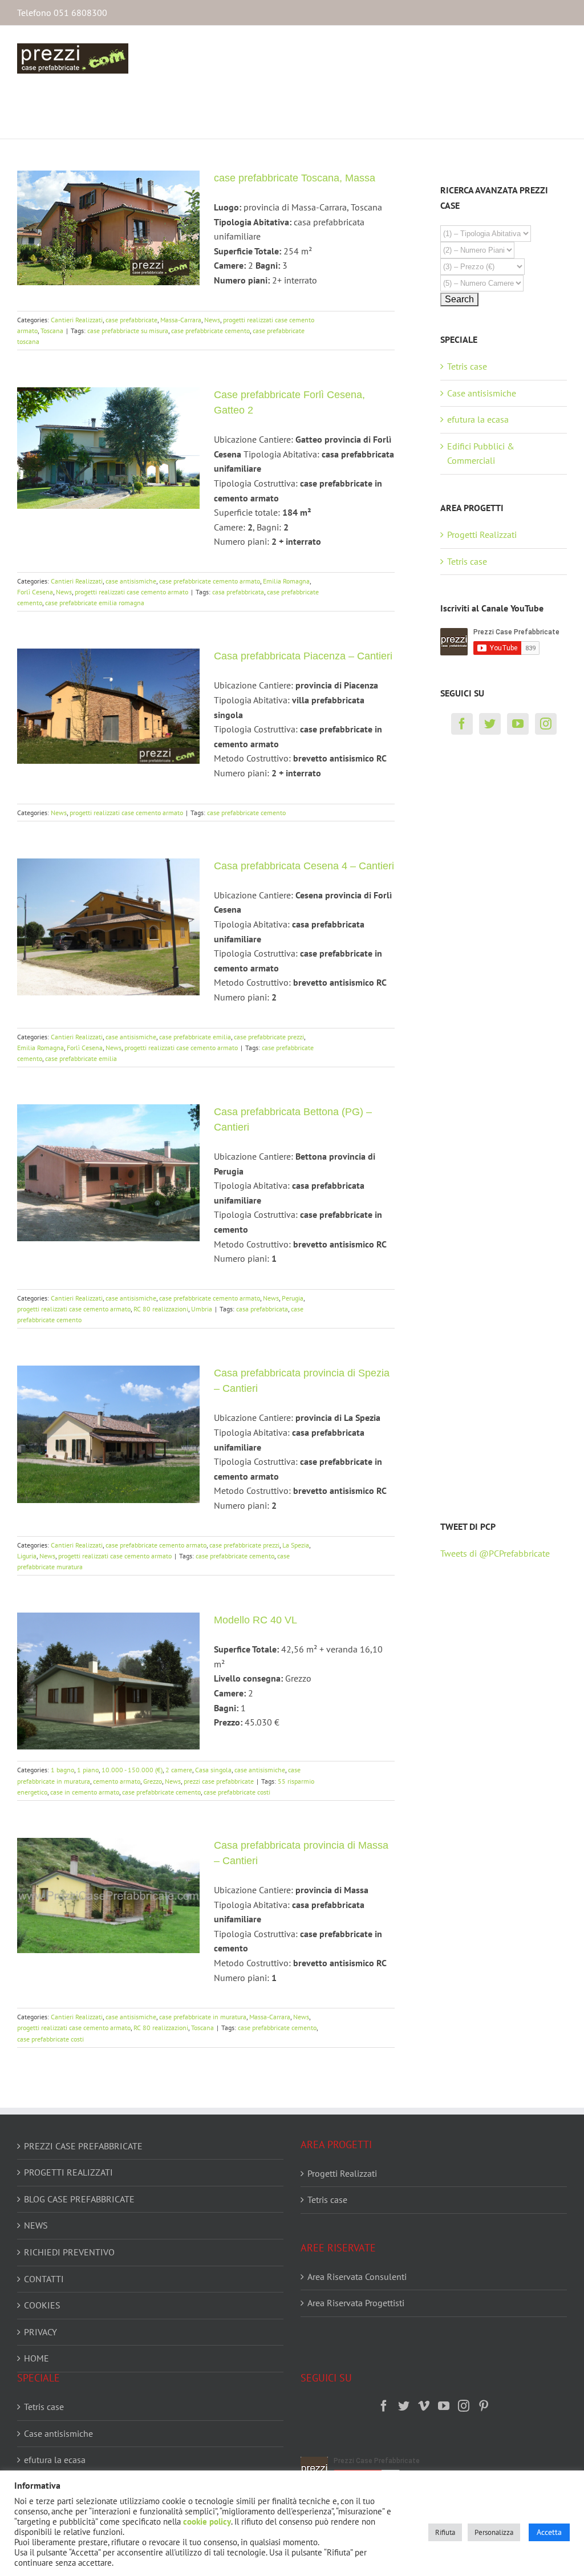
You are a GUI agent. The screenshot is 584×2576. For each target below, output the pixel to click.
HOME (36, 2358)
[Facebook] (462, 724)
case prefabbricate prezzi (269, 1037)
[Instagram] (546, 724)
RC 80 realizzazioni (161, 1309)
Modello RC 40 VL (255, 1620)
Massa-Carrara (181, 320)
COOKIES (42, 2305)
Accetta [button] (549, 2532)
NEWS (36, 2225)
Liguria (27, 1556)
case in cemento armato (85, 1792)
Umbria (202, 1309)
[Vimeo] (424, 2406)
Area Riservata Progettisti (356, 2303)
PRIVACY (40, 2332)
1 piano (88, 1770)
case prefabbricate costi (237, 1792)
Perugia (293, 1298)
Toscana (52, 331)
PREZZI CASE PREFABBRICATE (83, 2146)
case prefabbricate (131, 320)
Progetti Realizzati (482, 534)
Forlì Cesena (35, 592)
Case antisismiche (482, 393)
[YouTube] (518, 724)
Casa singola (213, 1770)
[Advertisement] (486, 946)
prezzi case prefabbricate (219, 1781)
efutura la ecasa (478, 419)
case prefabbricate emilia (195, 1037)
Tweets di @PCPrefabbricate (495, 1553)
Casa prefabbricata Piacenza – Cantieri (303, 656)
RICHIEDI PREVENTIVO (69, 2252)
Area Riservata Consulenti (357, 2277)
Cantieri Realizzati (77, 320)
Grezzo (153, 1781)
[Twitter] (490, 724)
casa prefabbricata (238, 592)
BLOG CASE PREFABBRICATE (79, 2199)
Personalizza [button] (494, 2532)
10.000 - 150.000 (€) (132, 1770)
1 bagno (62, 1770)
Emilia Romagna (286, 581)
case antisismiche (131, 581)
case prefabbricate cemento (210, 331)
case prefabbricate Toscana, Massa (295, 178)
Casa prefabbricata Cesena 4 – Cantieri (304, 866)
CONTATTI (44, 2279)
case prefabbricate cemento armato (210, 581)
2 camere (179, 1770)
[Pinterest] (484, 2406)
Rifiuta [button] (445, 2532)
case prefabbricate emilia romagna (95, 603)
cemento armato (117, 1781)
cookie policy (207, 2522)
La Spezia (296, 1545)
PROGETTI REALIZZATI (68, 2172)
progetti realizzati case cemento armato (131, 592)
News (212, 320)
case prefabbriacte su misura (128, 331)
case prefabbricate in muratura (203, 2017)
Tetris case (467, 366)
